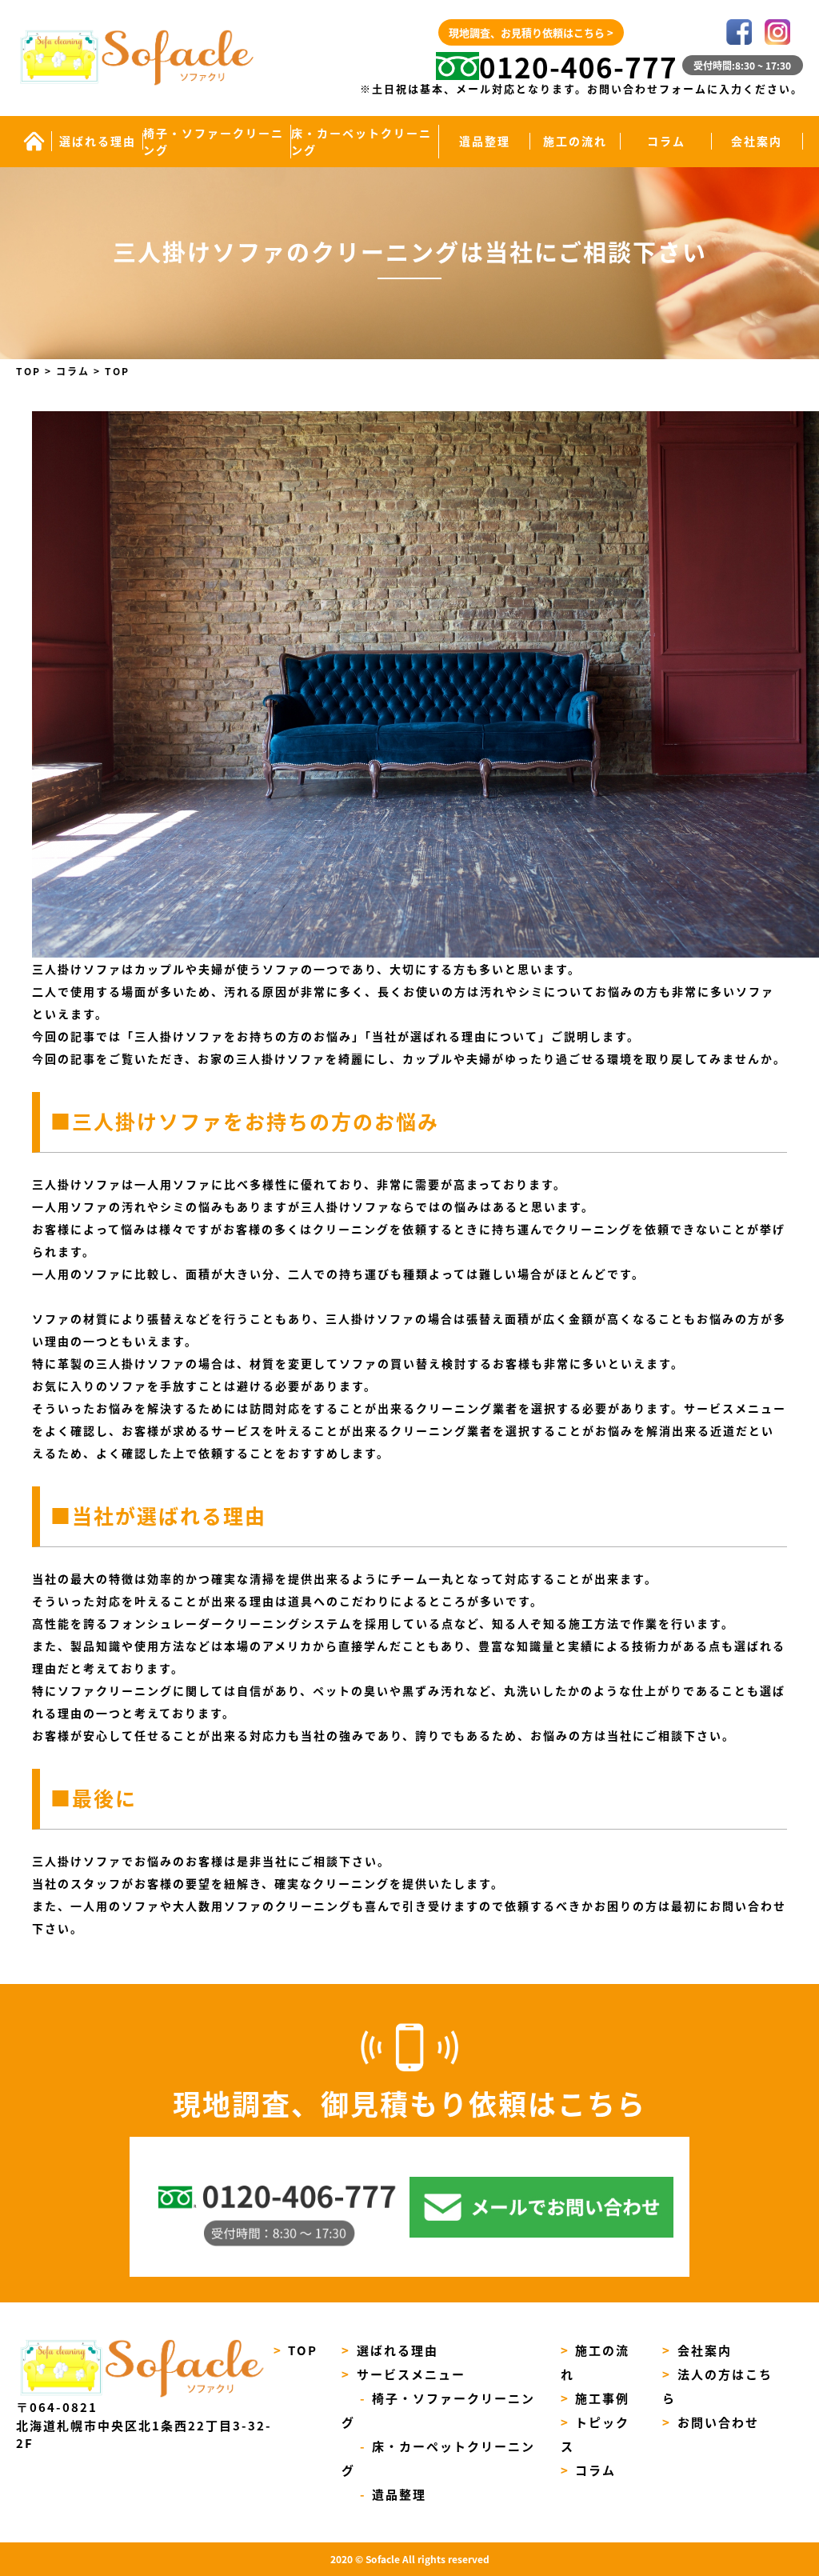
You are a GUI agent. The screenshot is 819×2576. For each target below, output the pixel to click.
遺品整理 (485, 141)
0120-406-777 (578, 66)
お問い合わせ (711, 2422)
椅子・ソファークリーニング (214, 141)
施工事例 (595, 2398)
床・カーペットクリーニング (362, 141)
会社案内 (757, 141)
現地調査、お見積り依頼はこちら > (531, 32)
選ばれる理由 (98, 141)
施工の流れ (575, 141)
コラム (666, 141)
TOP (296, 2350)
